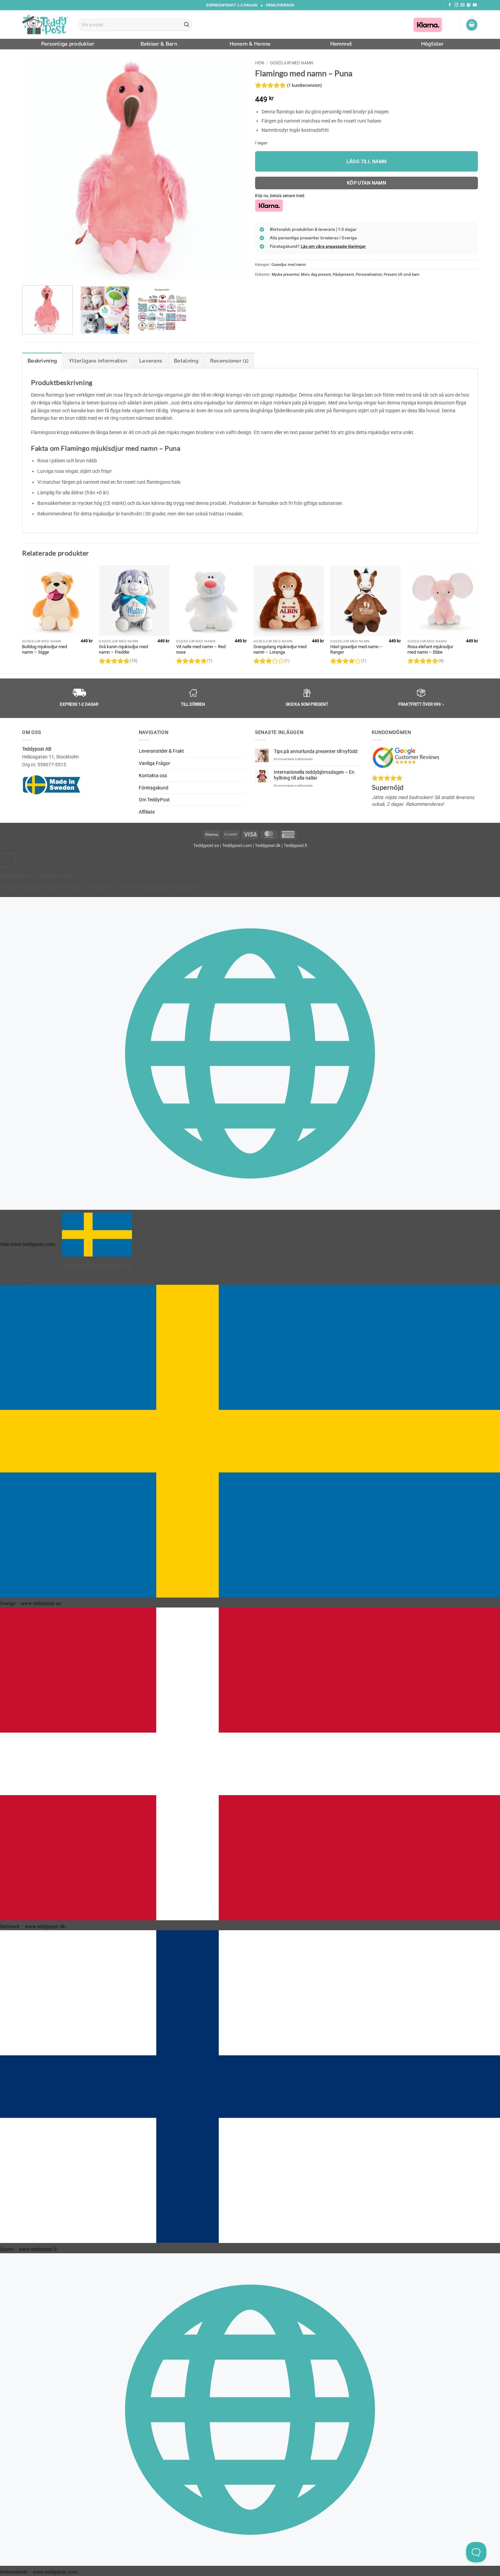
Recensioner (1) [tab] (229, 361)
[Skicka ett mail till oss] (462, 5)
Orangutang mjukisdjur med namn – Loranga (280, 650)
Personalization (369, 274)
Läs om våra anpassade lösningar (333, 246)
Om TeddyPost (154, 800)
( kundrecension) (305, 85)
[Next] (232, 169)
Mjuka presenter (286, 274)
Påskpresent (343, 274)
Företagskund (154, 788)
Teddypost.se (206, 845)
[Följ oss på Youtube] (475, 5)
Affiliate (147, 812)
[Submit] (187, 25)
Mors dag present (316, 274)
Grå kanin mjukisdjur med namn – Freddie (123, 650)
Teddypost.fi (295, 845)
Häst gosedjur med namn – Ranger (356, 650)
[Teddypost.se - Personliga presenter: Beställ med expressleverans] (45, 25)
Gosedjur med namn (292, 63)
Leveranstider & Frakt (161, 751)
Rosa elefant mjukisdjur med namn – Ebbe (430, 650)
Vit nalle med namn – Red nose (201, 650)
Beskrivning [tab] (42, 361)
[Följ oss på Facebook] (450, 5)
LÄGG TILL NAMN (367, 161)
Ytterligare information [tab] (98, 361)
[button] (472, 25)
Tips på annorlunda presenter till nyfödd (316, 751)
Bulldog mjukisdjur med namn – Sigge (45, 650)
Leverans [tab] (151, 361)
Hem (260, 63)
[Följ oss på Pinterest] (469, 5)
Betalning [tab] (186, 361)
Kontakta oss (153, 775)
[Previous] (35, 169)
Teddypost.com (237, 845)
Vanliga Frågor (154, 763)
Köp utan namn (367, 183)
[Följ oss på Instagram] (456, 5)
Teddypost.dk (268, 845)
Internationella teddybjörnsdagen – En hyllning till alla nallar (314, 775)
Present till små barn (402, 274)
